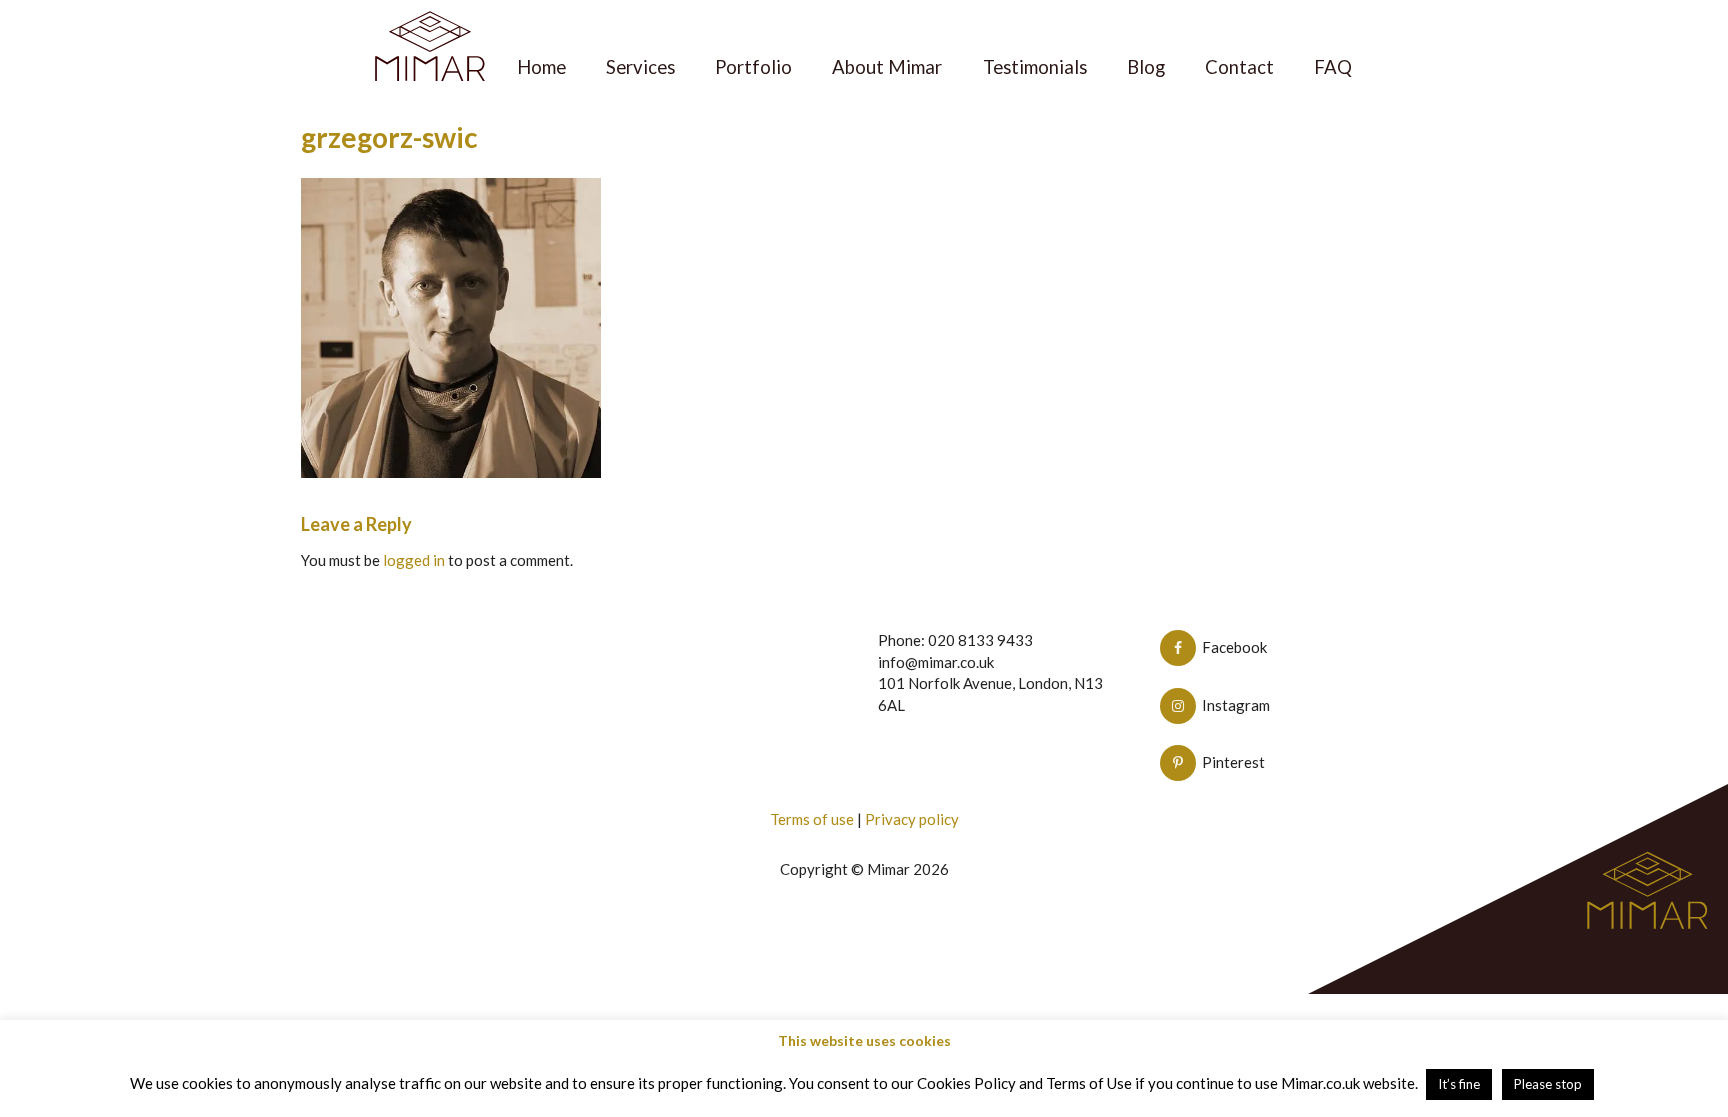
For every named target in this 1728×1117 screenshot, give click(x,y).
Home (541, 67)
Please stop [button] (1548, 1084)
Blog (1146, 67)
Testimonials (1035, 67)
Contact (1239, 67)
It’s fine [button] (1459, 1084)
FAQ (1333, 67)
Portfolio (753, 67)
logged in (414, 560)
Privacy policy (912, 819)
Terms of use (812, 819)
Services (640, 67)
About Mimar (887, 67)
